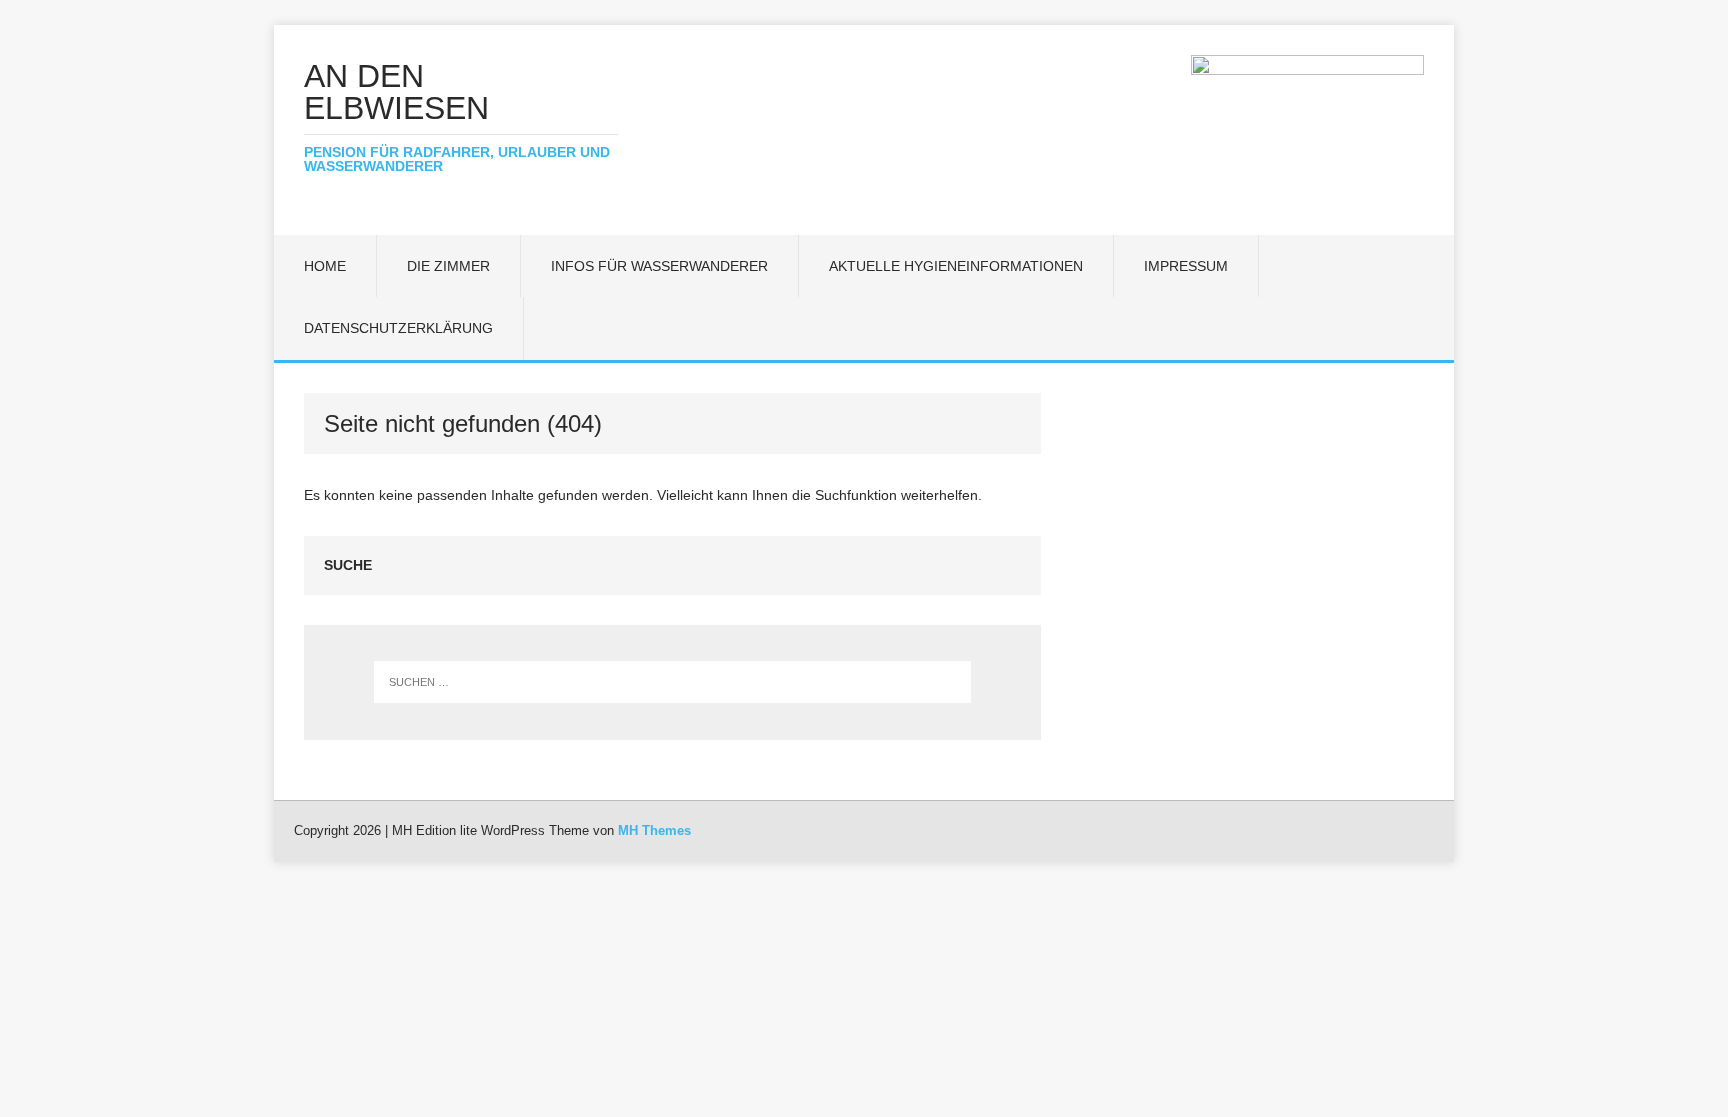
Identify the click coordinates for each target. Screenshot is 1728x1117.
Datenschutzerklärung (398, 328)
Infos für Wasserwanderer (659, 266)
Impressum (1186, 266)
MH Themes (654, 830)
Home (325, 266)
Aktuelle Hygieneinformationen (956, 266)
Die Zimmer (448, 266)
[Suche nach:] (673, 682)
